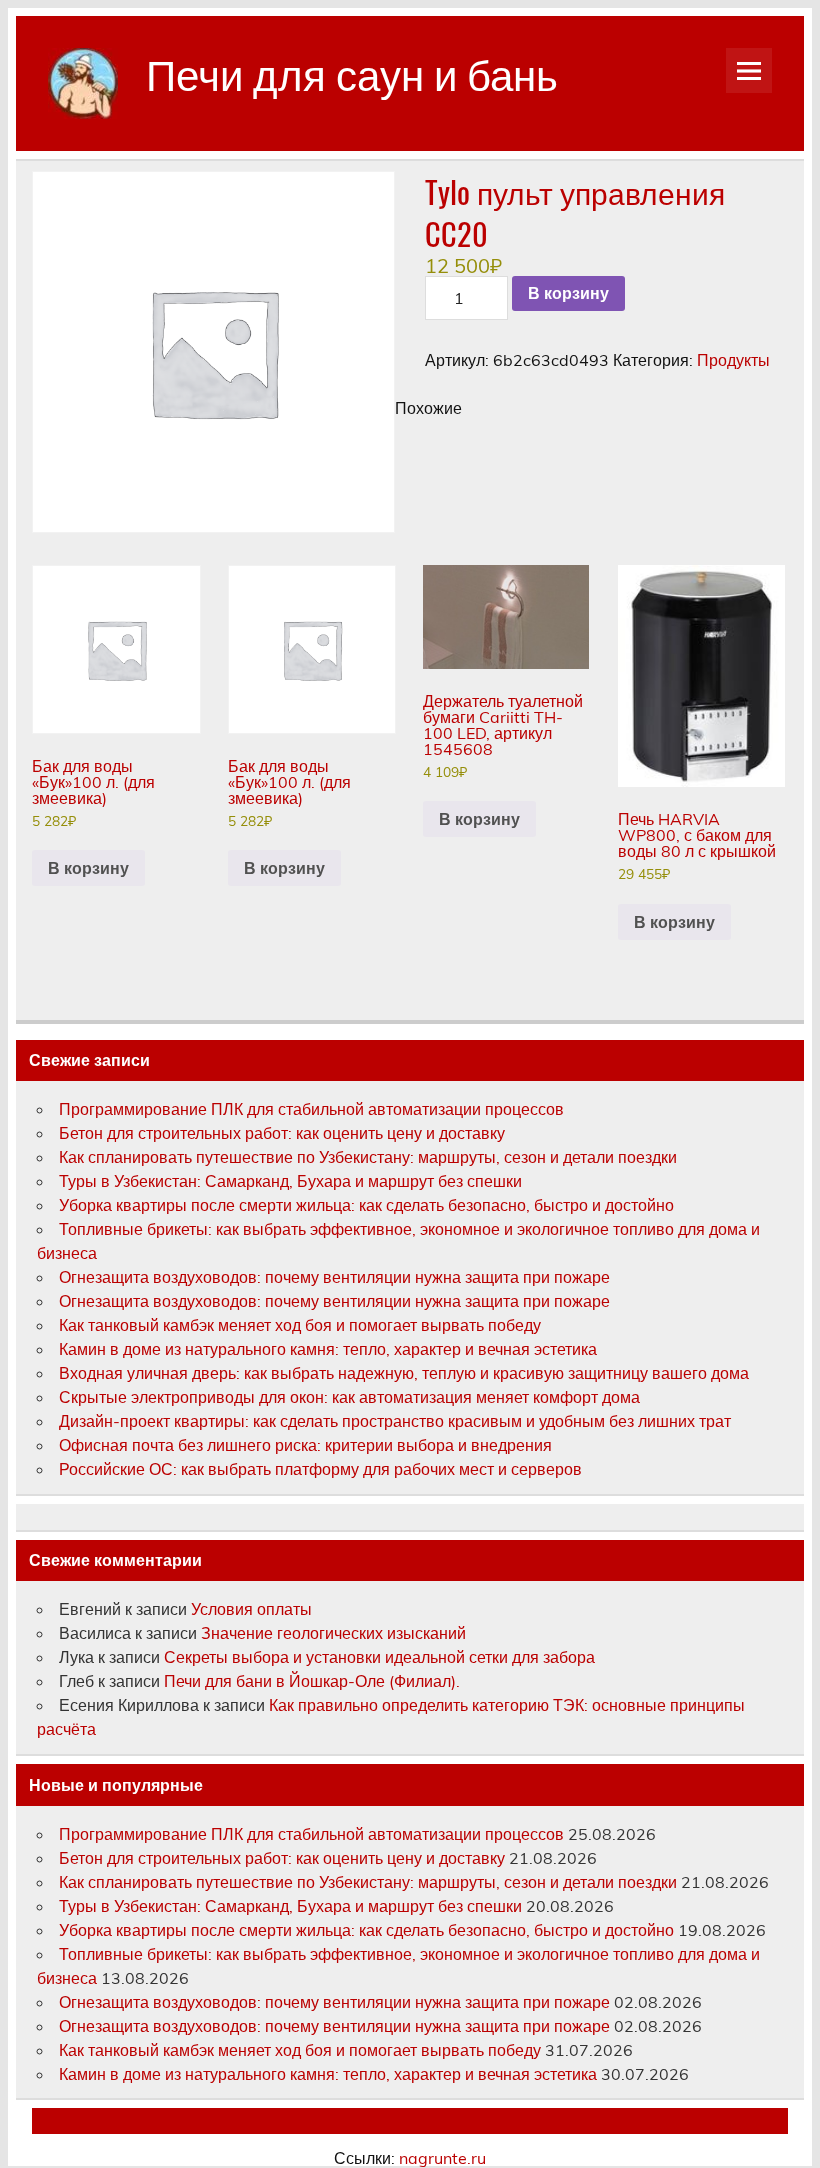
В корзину (568, 293)
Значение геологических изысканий (335, 1633)
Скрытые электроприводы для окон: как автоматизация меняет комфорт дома (349, 1397)
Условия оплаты (251, 1609)
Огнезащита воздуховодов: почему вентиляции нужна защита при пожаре (334, 1277)
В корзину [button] (88, 868)
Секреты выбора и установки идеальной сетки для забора (379, 1657)
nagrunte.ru (442, 2158)
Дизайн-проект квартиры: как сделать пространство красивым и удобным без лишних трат (395, 1421)
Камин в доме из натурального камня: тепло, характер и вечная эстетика (328, 1349)
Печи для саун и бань (352, 72)
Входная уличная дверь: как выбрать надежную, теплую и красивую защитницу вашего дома (404, 1373)
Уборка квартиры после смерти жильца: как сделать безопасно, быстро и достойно (366, 1205)
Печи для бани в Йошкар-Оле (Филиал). (312, 1681)
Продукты (733, 360)
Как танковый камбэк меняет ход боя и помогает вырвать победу (300, 1325)
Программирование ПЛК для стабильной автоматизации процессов (311, 1109)
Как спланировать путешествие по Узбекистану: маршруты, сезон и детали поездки (368, 1157)
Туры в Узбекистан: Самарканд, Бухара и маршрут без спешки (290, 1181)
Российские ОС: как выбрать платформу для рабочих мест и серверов (320, 1469)
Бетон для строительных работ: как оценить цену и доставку (282, 1133)
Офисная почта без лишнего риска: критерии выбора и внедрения (305, 1445)
